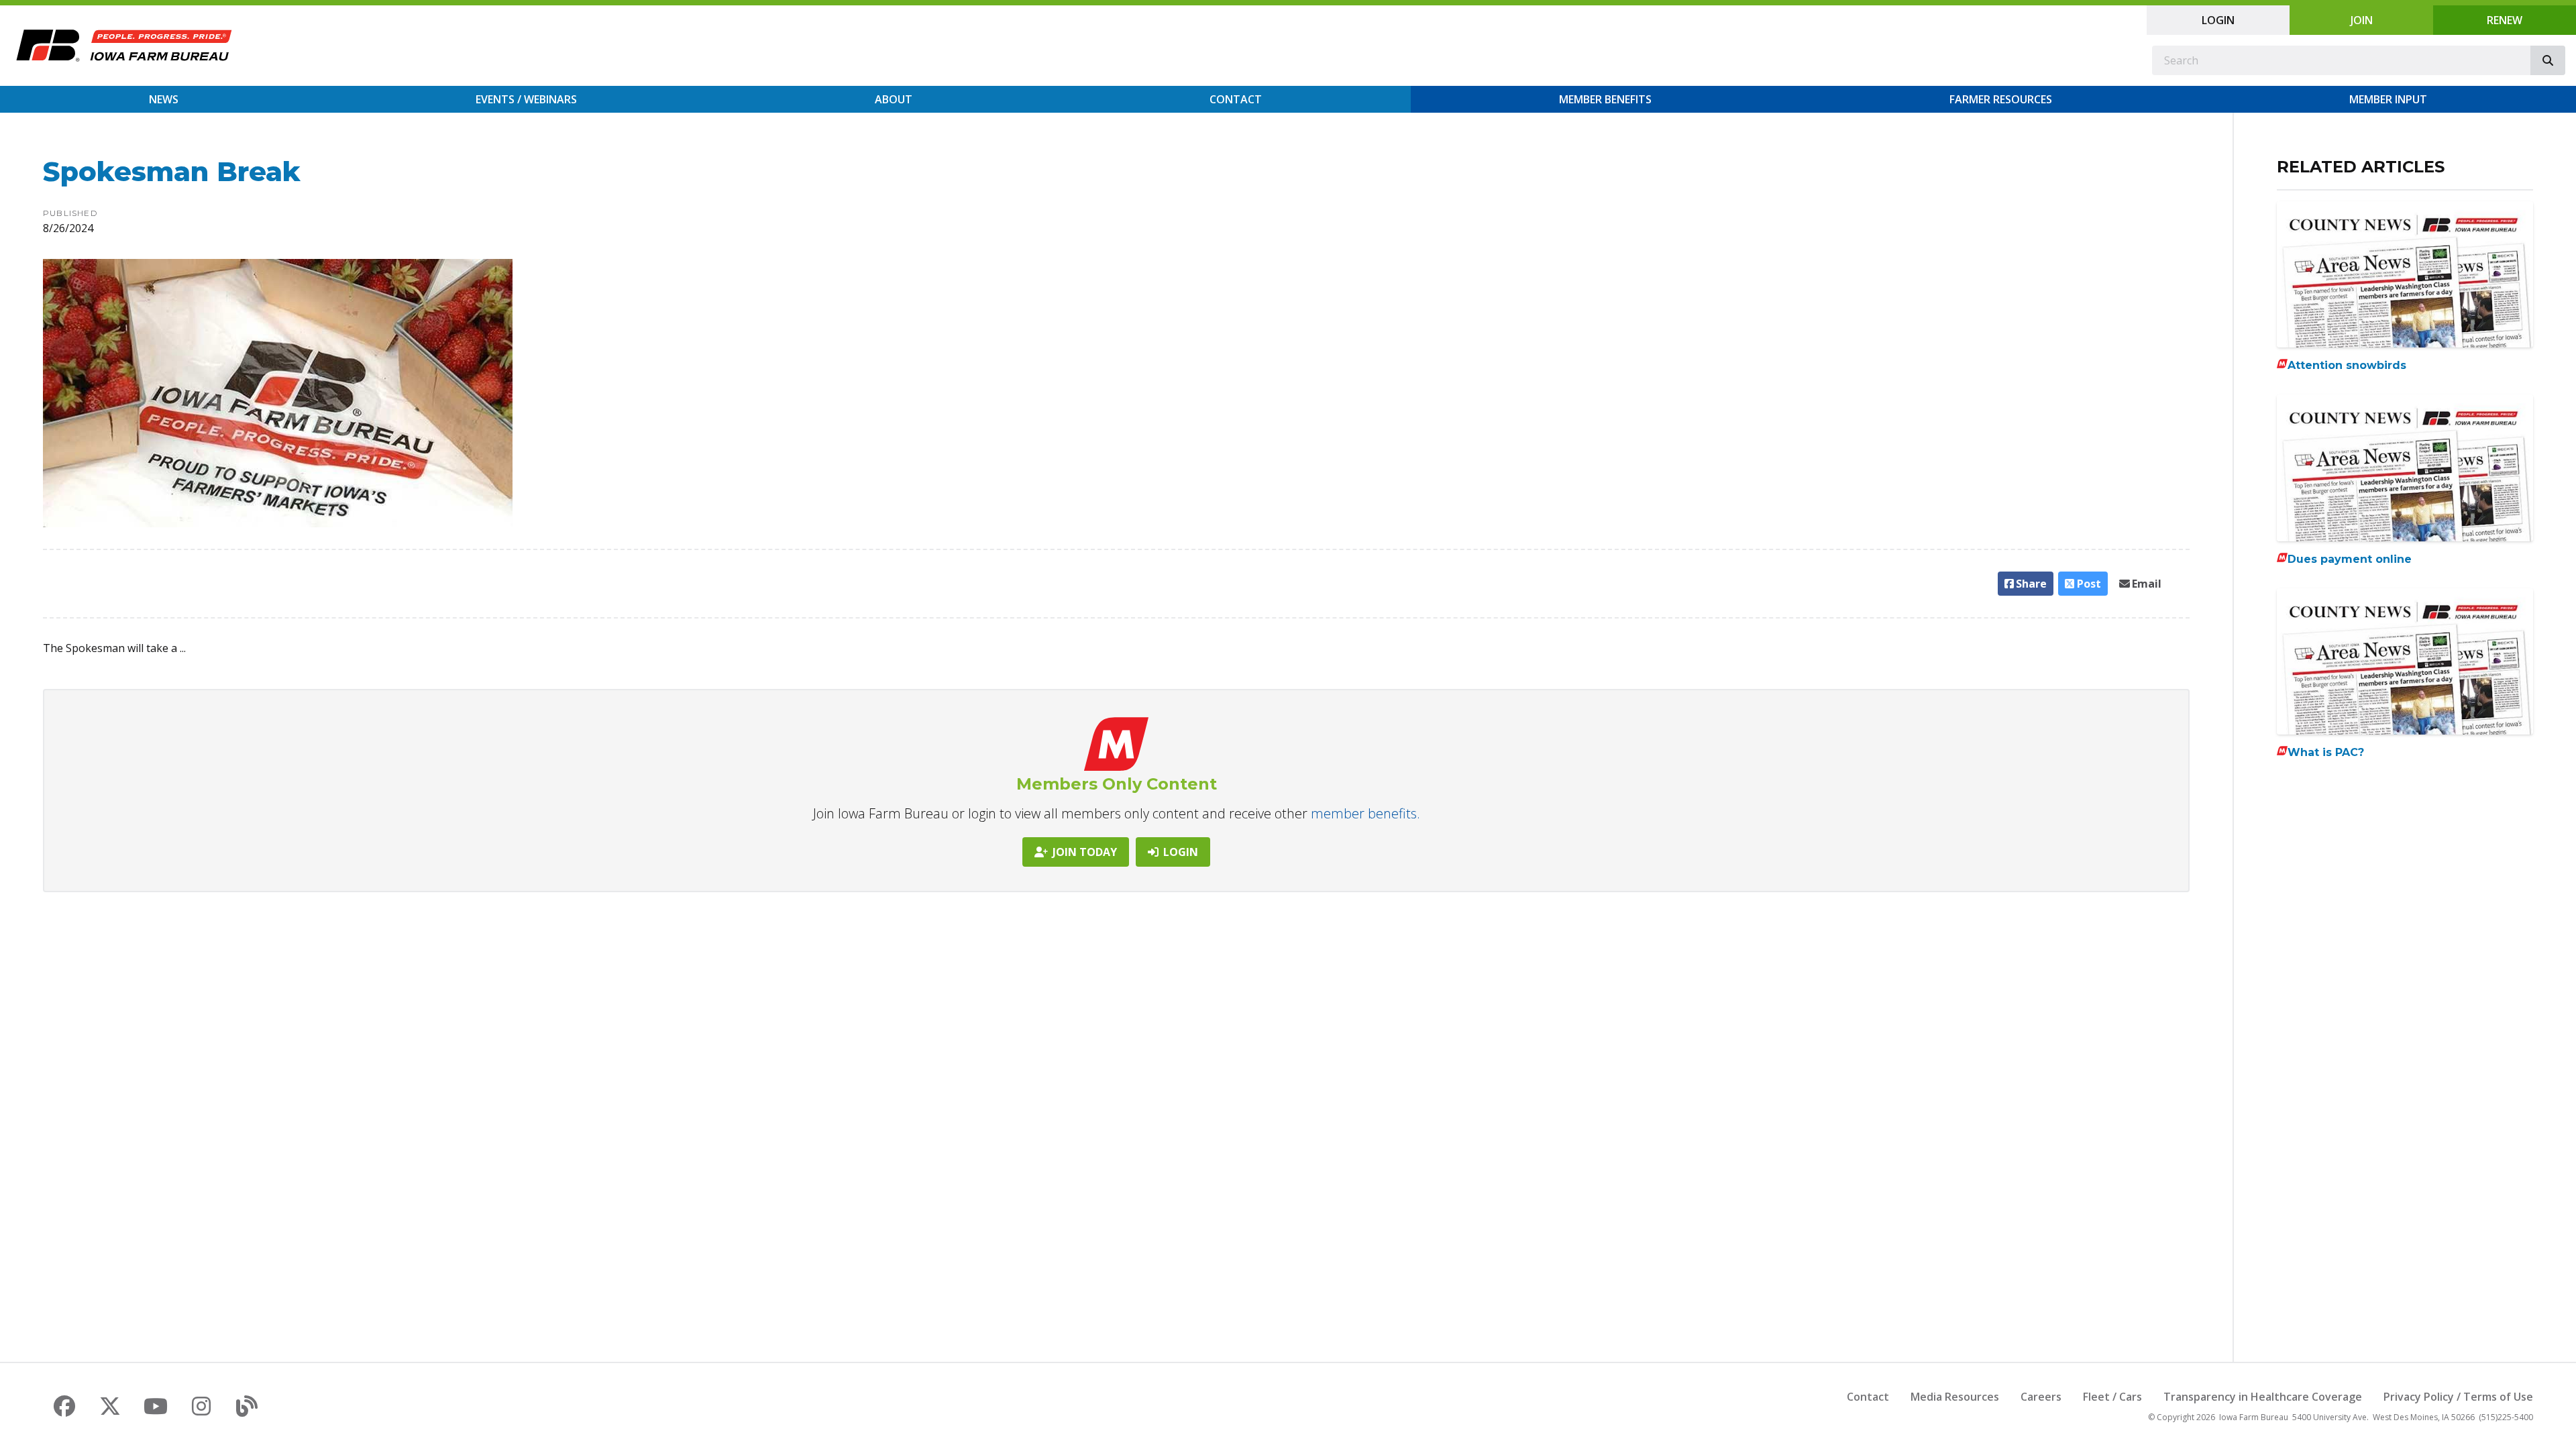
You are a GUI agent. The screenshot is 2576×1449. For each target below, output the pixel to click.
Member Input (2388, 99)
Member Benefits (1605, 99)
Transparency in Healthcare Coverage (2263, 1397)
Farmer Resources (2001, 99)
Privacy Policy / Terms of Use (2458, 1397)
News (164, 99)
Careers (2041, 1397)
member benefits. (1365, 813)
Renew (2505, 20)
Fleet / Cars (2112, 1397)
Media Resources (1955, 1397)
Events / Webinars (526, 99)
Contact (1236, 99)
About (894, 99)
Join (2362, 20)
